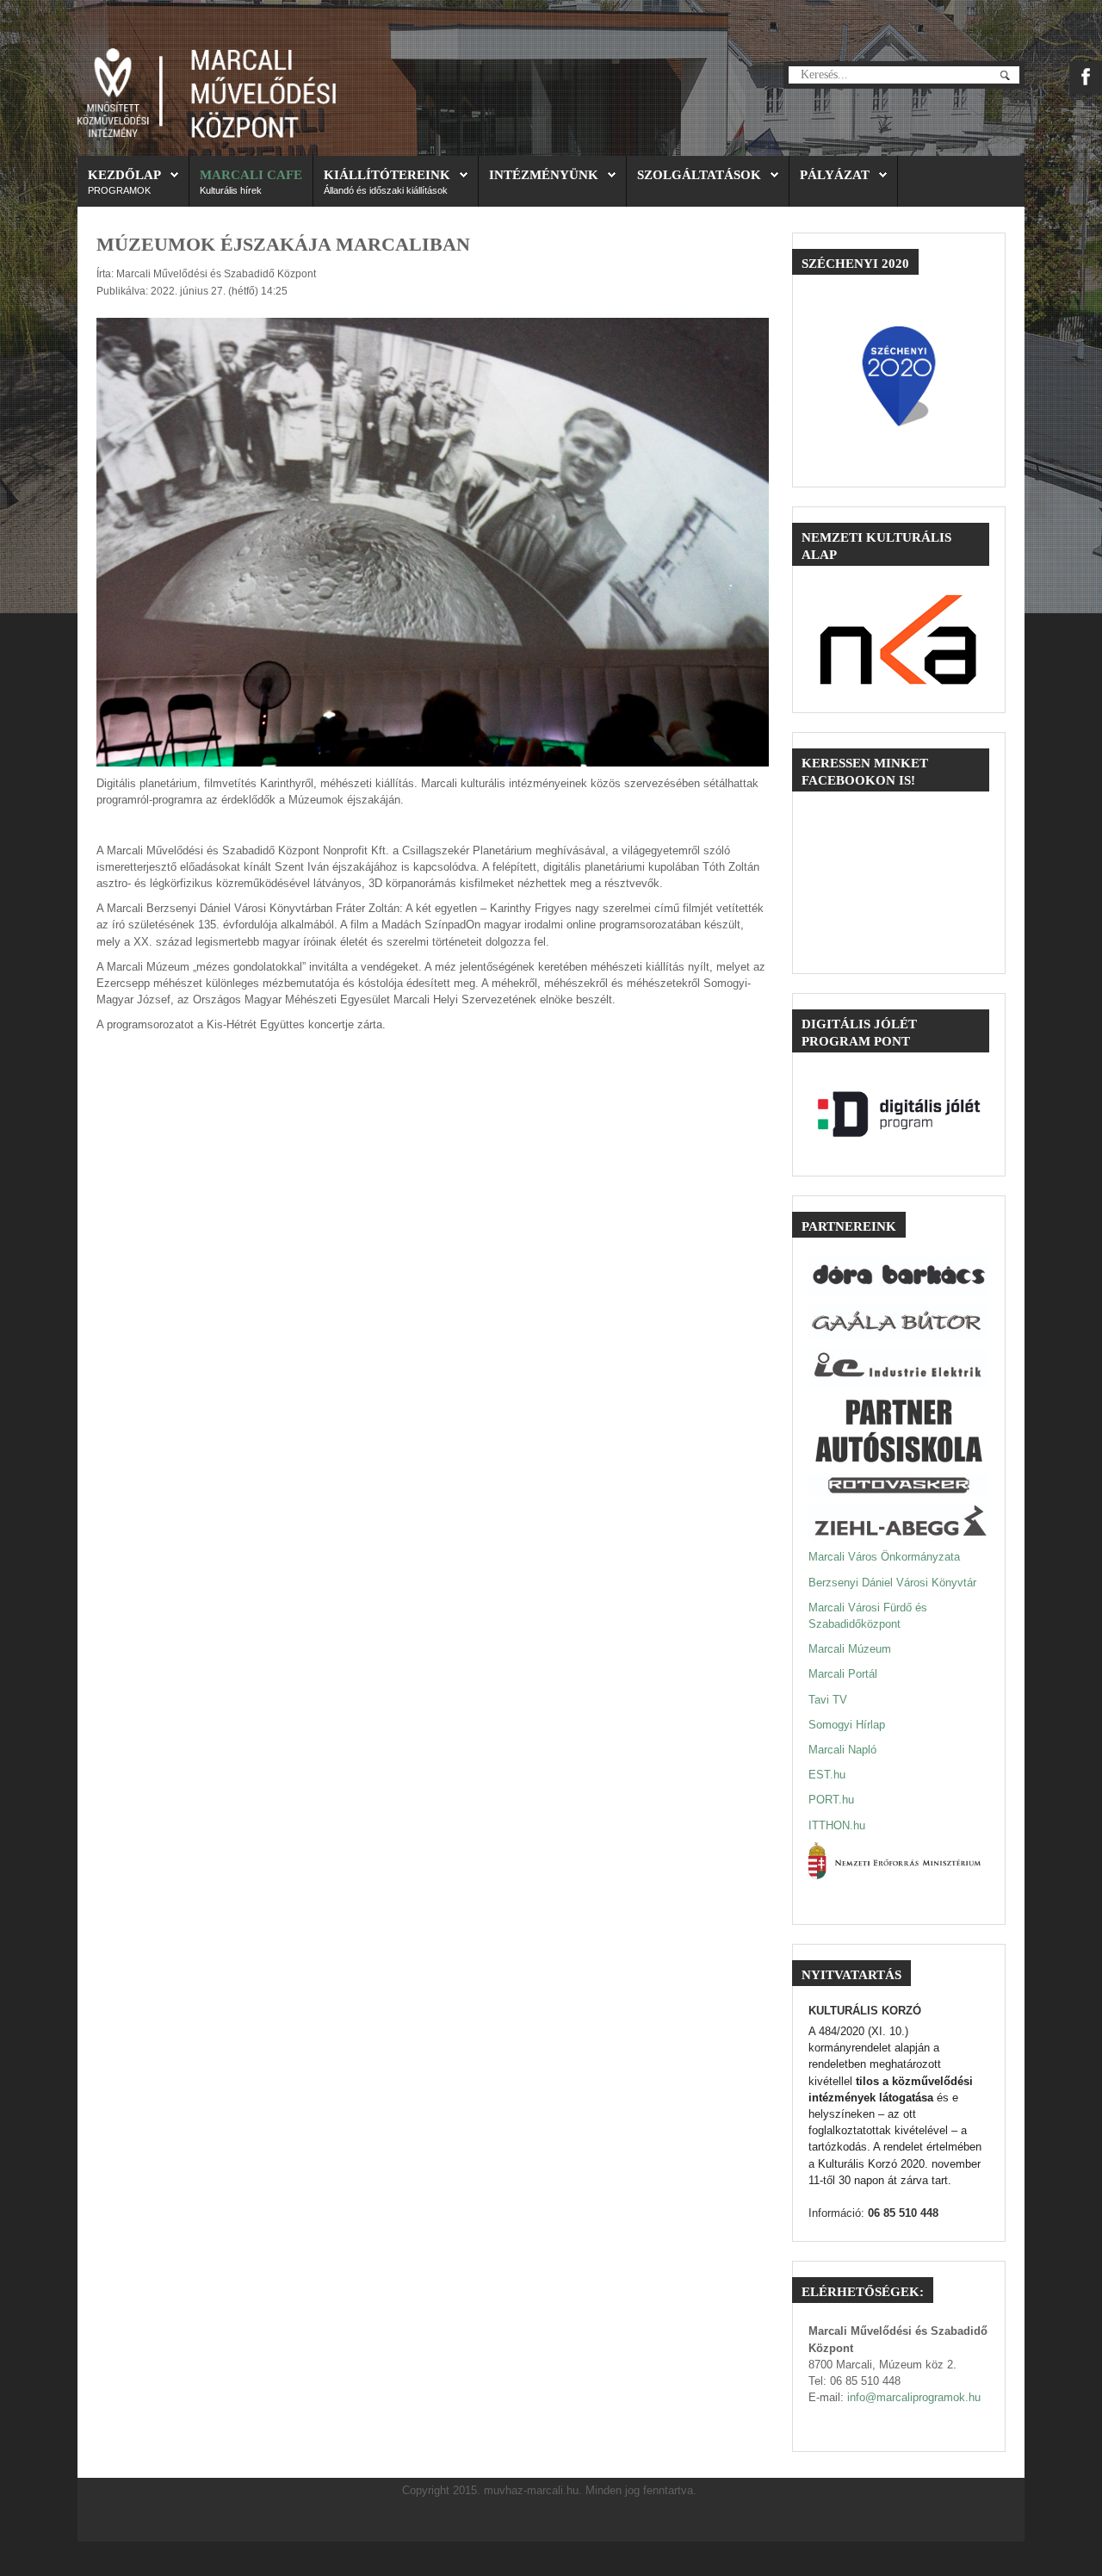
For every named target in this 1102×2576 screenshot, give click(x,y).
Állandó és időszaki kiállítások (386, 190)
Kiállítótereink (387, 174)
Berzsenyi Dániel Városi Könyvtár (892, 1583)
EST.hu (827, 1775)
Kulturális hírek (231, 190)
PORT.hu (831, 1800)
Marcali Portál (843, 1674)
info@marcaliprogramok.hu (914, 2397)
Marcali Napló (842, 1750)
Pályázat (835, 174)
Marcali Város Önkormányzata (884, 1557)
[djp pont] (899, 1114)
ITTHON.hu (837, 1825)
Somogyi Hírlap (847, 1725)
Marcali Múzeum (850, 1649)
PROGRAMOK (119, 190)
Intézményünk (544, 174)
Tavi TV (828, 1700)
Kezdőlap (124, 174)
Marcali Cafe (251, 174)
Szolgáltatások (699, 174)
